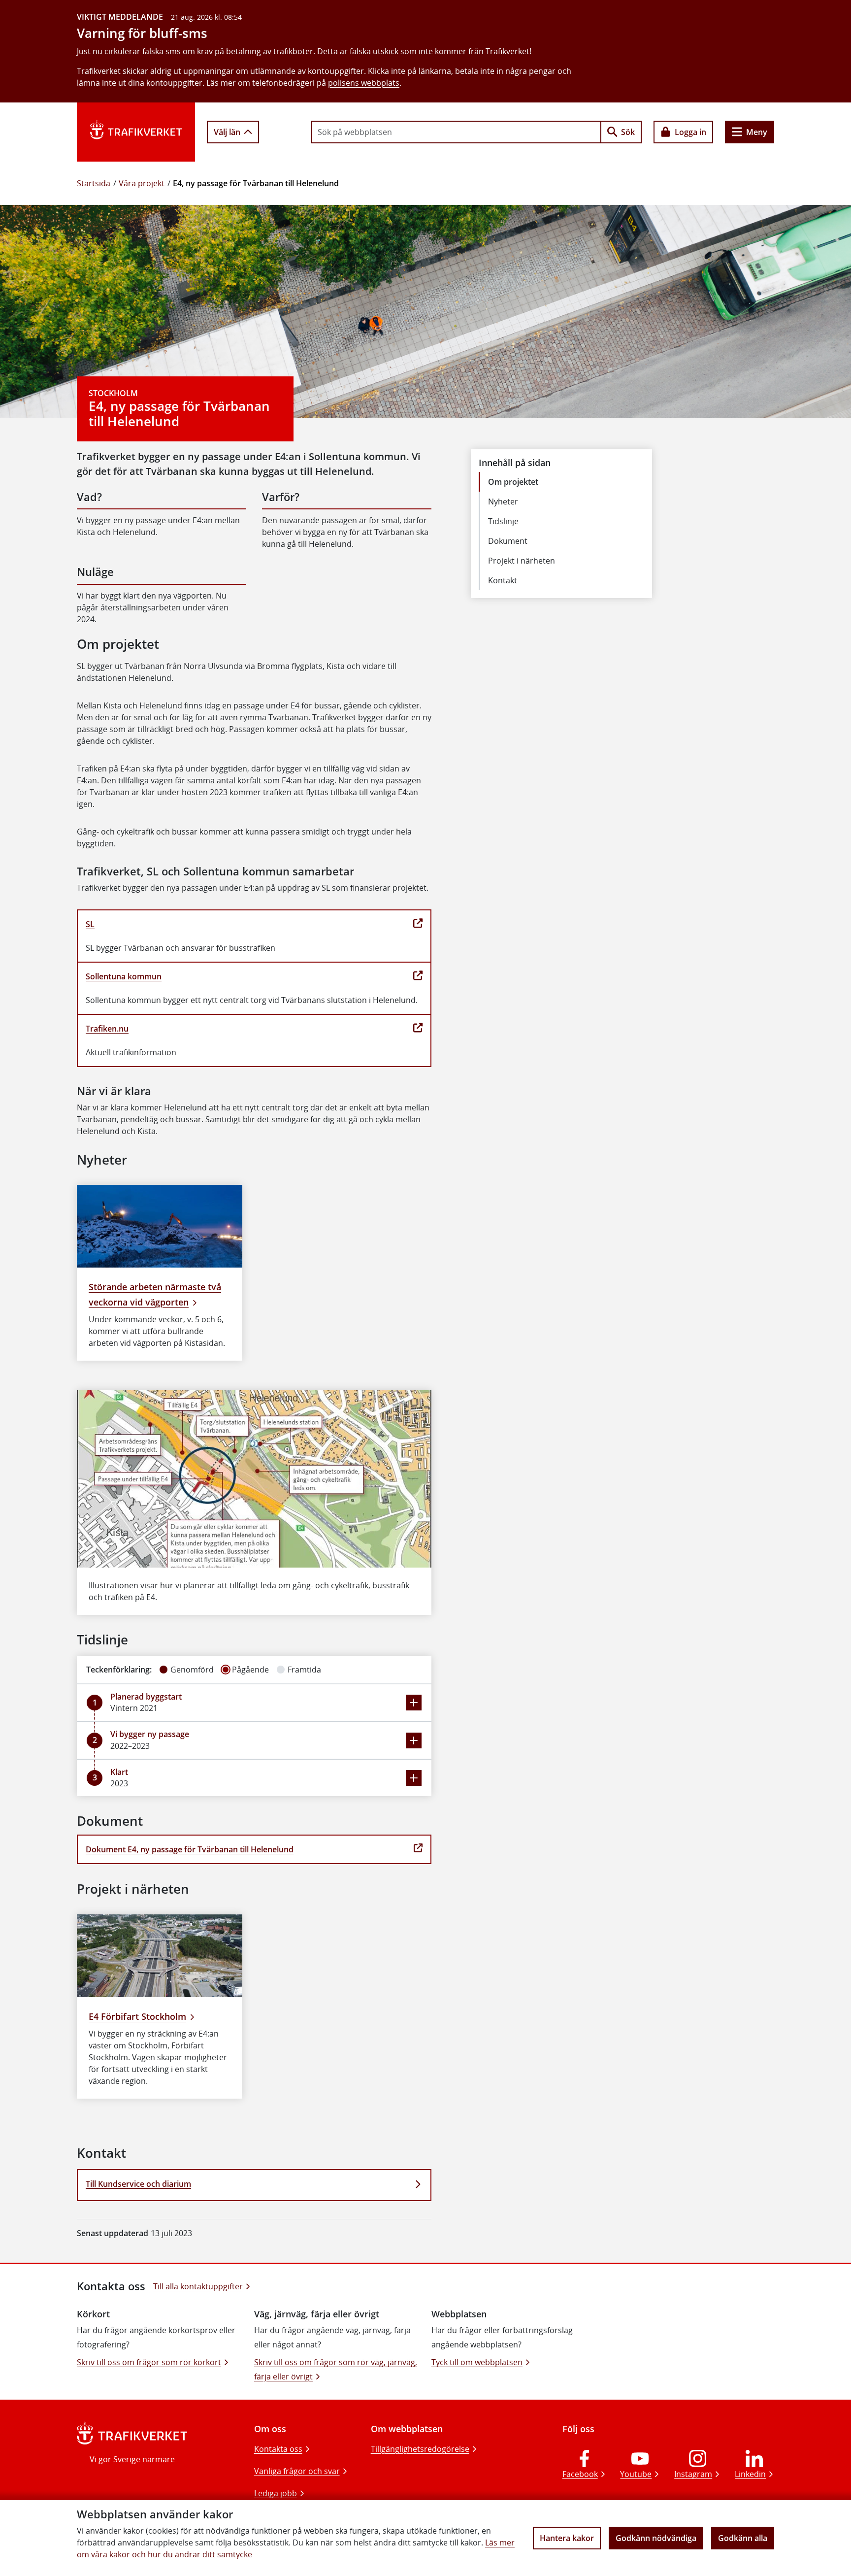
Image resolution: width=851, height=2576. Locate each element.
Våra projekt (142, 183)
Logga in (690, 132)
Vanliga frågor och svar (297, 2471)
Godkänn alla (743, 2538)
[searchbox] (456, 132)
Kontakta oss (278, 2449)
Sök (628, 132)
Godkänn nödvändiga (656, 2538)
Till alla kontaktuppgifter (198, 2286)
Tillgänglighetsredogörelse (420, 2449)
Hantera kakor (567, 2538)
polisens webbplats (364, 83)
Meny (757, 132)
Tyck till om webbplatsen (477, 2362)
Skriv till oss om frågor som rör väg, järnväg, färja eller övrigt (336, 2369)
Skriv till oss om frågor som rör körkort (149, 2362)
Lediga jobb (276, 2493)
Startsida (94, 183)
